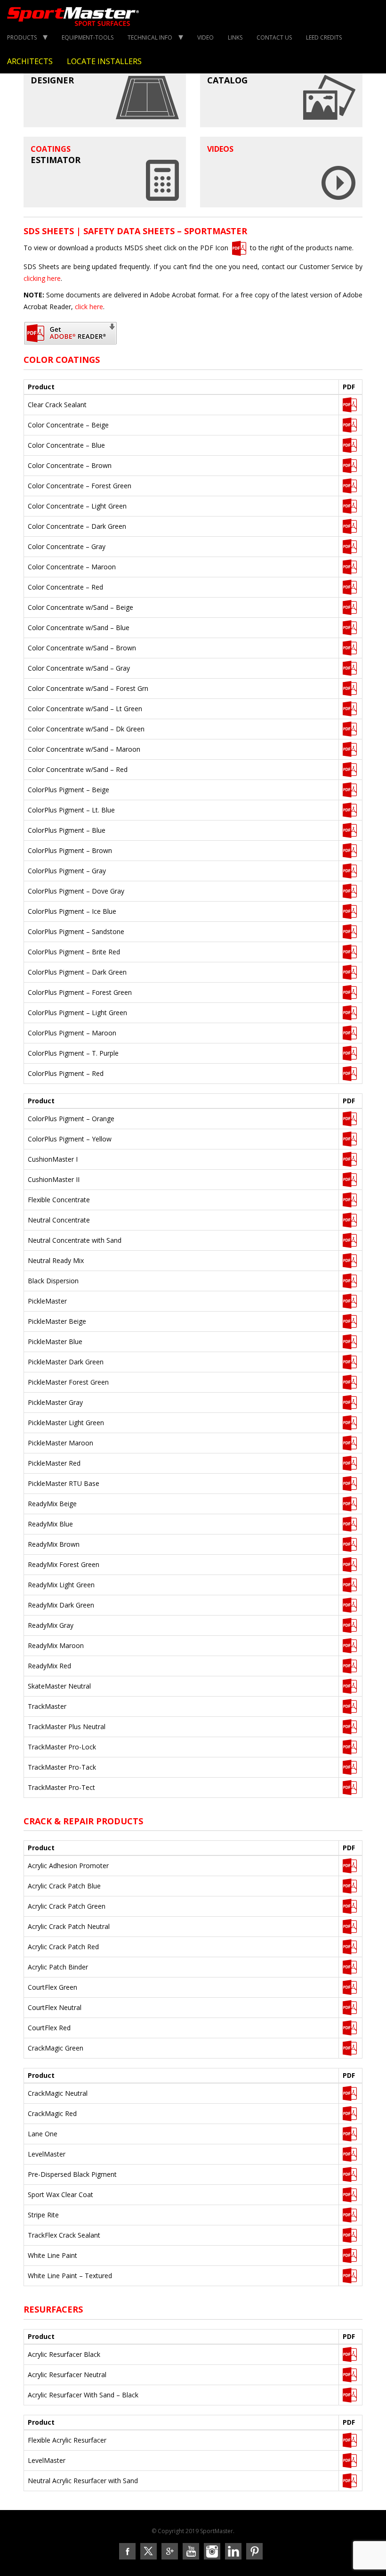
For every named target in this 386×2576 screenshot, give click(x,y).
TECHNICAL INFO (150, 37)
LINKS (235, 37)
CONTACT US (274, 37)
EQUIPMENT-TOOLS (88, 37)
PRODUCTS (22, 37)
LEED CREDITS (324, 37)
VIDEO (205, 37)
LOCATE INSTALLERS (104, 61)
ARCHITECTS (30, 61)
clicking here (42, 278)
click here (89, 307)
